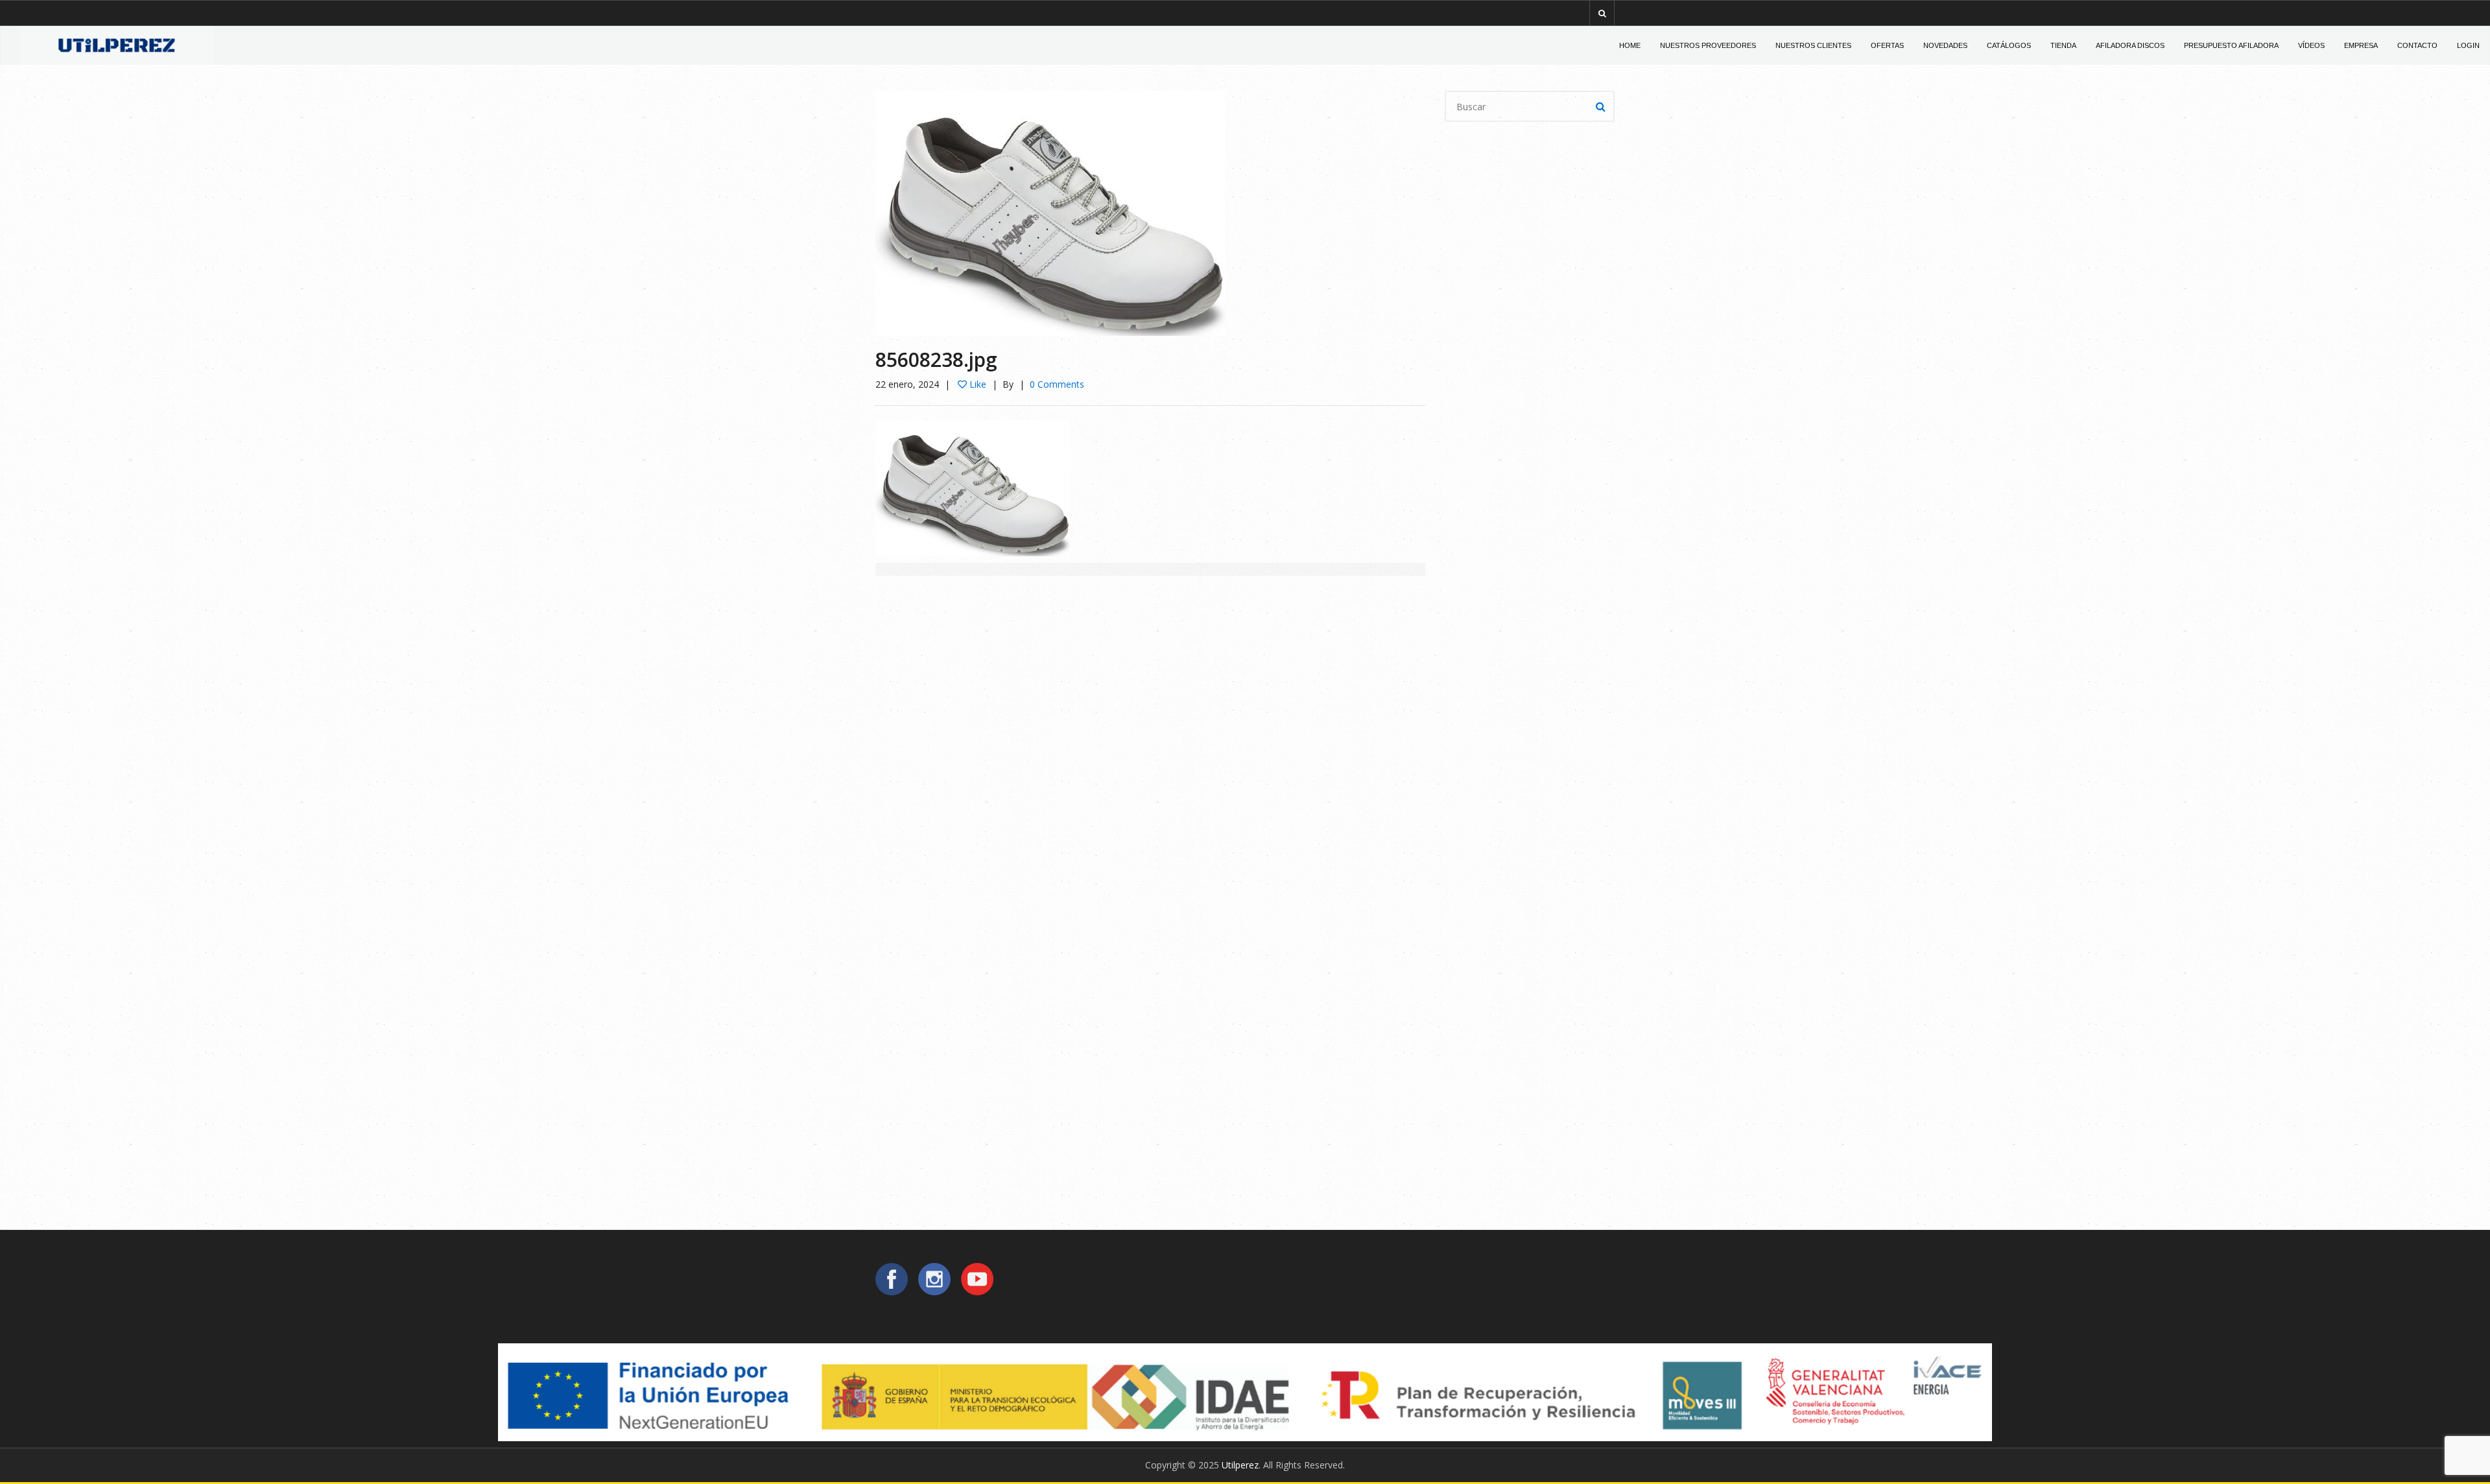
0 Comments (1057, 384)
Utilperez (1240, 1465)
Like (977, 384)
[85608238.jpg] (1050, 212)
